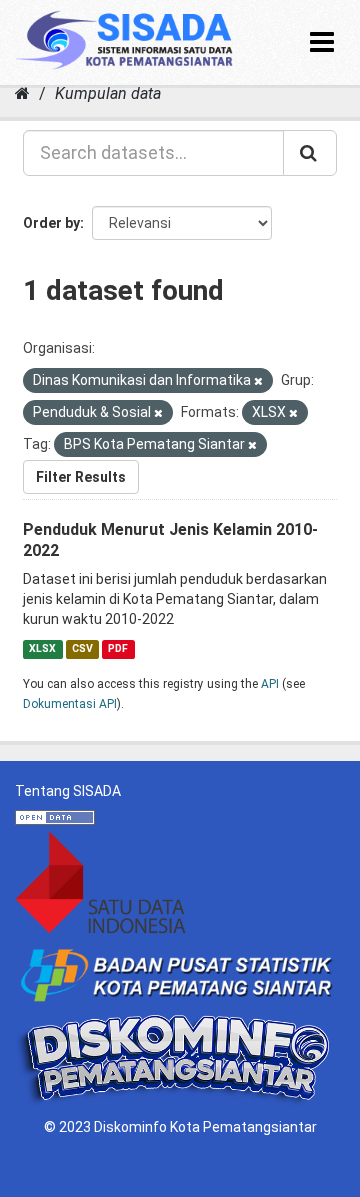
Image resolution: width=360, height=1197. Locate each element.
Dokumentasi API (70, 704)
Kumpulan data (108, 93)
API (270, 684)
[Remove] (258, 381)
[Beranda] (22, 93)
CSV (82, 648)
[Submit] (310, 153)
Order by (51, 223)
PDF (118, 648)
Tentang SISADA (68, 791)
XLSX (42, 648)
